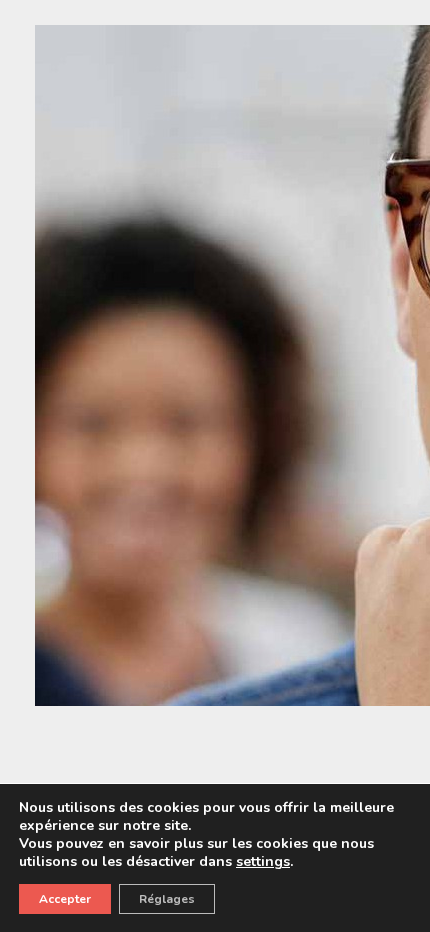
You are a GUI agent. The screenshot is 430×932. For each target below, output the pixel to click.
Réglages (167, 899)
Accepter (65, 899)
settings (263, 862)
